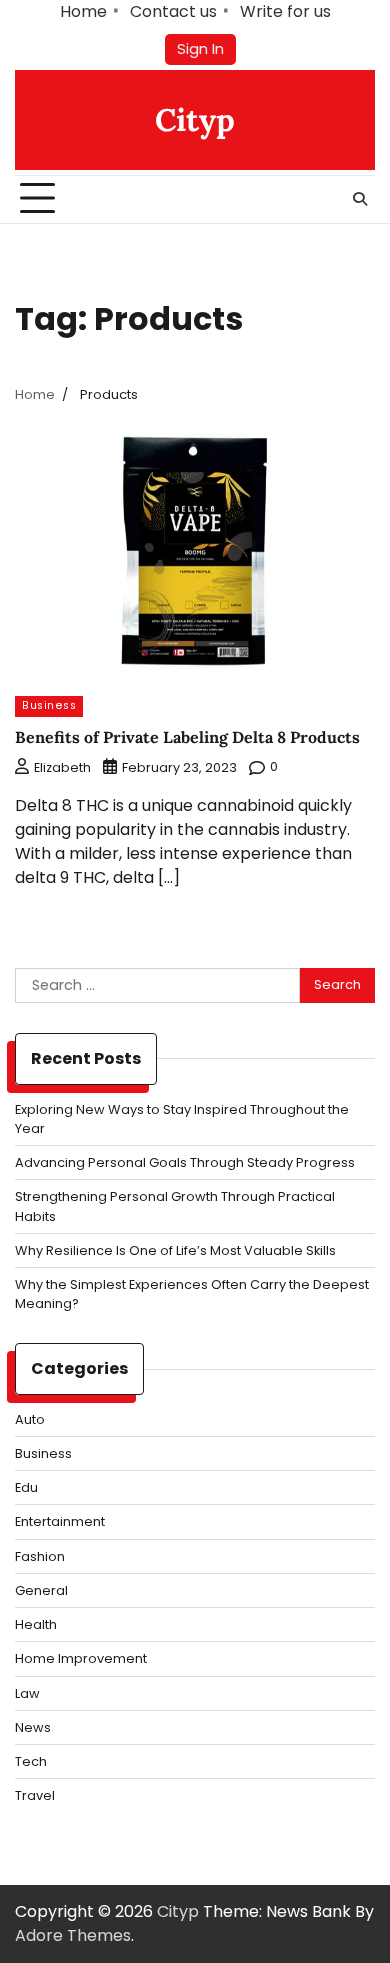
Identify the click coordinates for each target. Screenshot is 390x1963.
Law (27, 1693)
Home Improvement (81, 1658)
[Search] (360, 199)
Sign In (200, 48)
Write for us (285, 11)
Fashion (40, 1556)
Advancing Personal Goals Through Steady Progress (185, 1162)
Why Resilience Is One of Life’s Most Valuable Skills (175, 1250)
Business (49, 705)
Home (83, 11)
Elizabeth (62, 767)
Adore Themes (73, 1935)
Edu (26, 1487)
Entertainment (60, 1521)
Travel (35, 1795)
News (33, 1727)
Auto (30, 1419)
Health (36, 1624)
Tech (31, 1761)
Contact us (173, 11)
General (41, 1590)
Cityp (195, 120)
